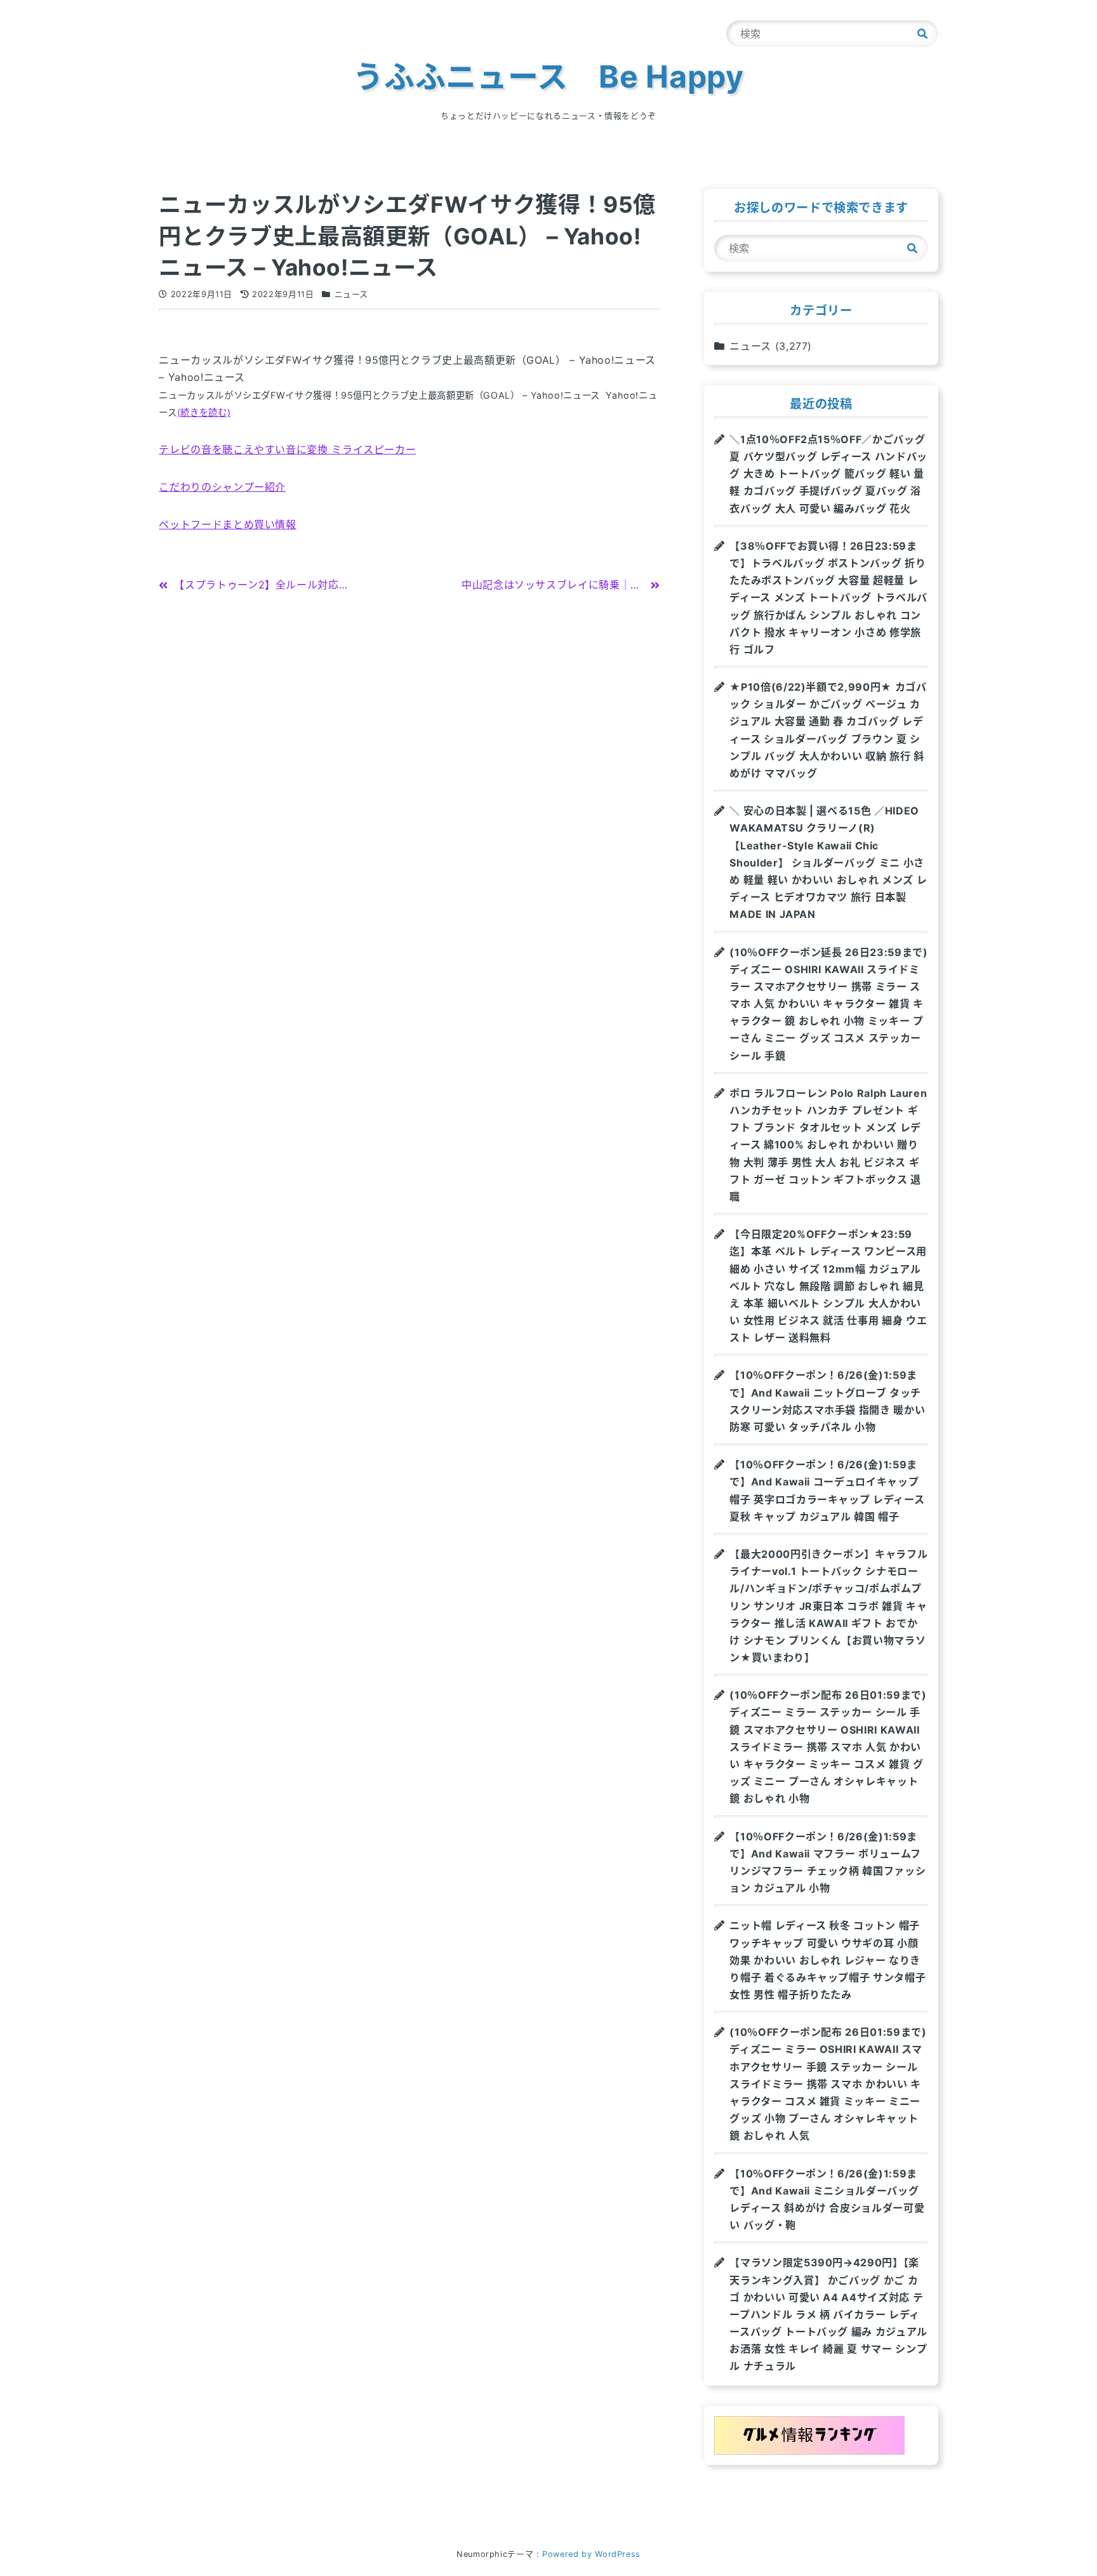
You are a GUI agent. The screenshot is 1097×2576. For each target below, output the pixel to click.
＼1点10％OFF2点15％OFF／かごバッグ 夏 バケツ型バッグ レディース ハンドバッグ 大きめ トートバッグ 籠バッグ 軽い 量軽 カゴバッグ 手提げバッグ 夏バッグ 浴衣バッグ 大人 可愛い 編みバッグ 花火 (828, 474)
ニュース (352, 294)
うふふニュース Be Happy (548, 76)
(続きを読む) (204, 412)
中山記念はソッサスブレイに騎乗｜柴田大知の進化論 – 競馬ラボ (616, 585)
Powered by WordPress (591, 2554)
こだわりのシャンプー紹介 (222, 487)
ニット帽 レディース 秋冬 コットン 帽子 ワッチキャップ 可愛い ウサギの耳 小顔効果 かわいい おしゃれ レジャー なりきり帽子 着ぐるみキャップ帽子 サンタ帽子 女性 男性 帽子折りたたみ (828, 1960)
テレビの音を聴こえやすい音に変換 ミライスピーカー (287, 449)
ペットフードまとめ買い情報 (227, 524)
